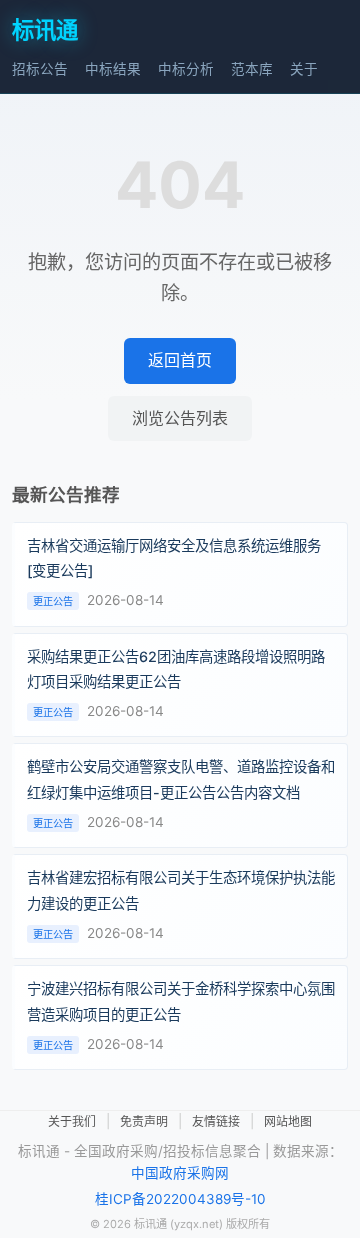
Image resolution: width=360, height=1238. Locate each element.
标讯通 (45, 29)
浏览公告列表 (180, 418)
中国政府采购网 (180, 1173)
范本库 (252, 69)
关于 (304, 69)
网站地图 (288, 1121)
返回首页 (180, 360)
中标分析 (186, 69)
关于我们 (72, 1121)
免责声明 (144, 1121)
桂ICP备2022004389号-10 (180, 1199)
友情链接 (216, 1121)
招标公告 (40, 69)
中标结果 (113, 69)
